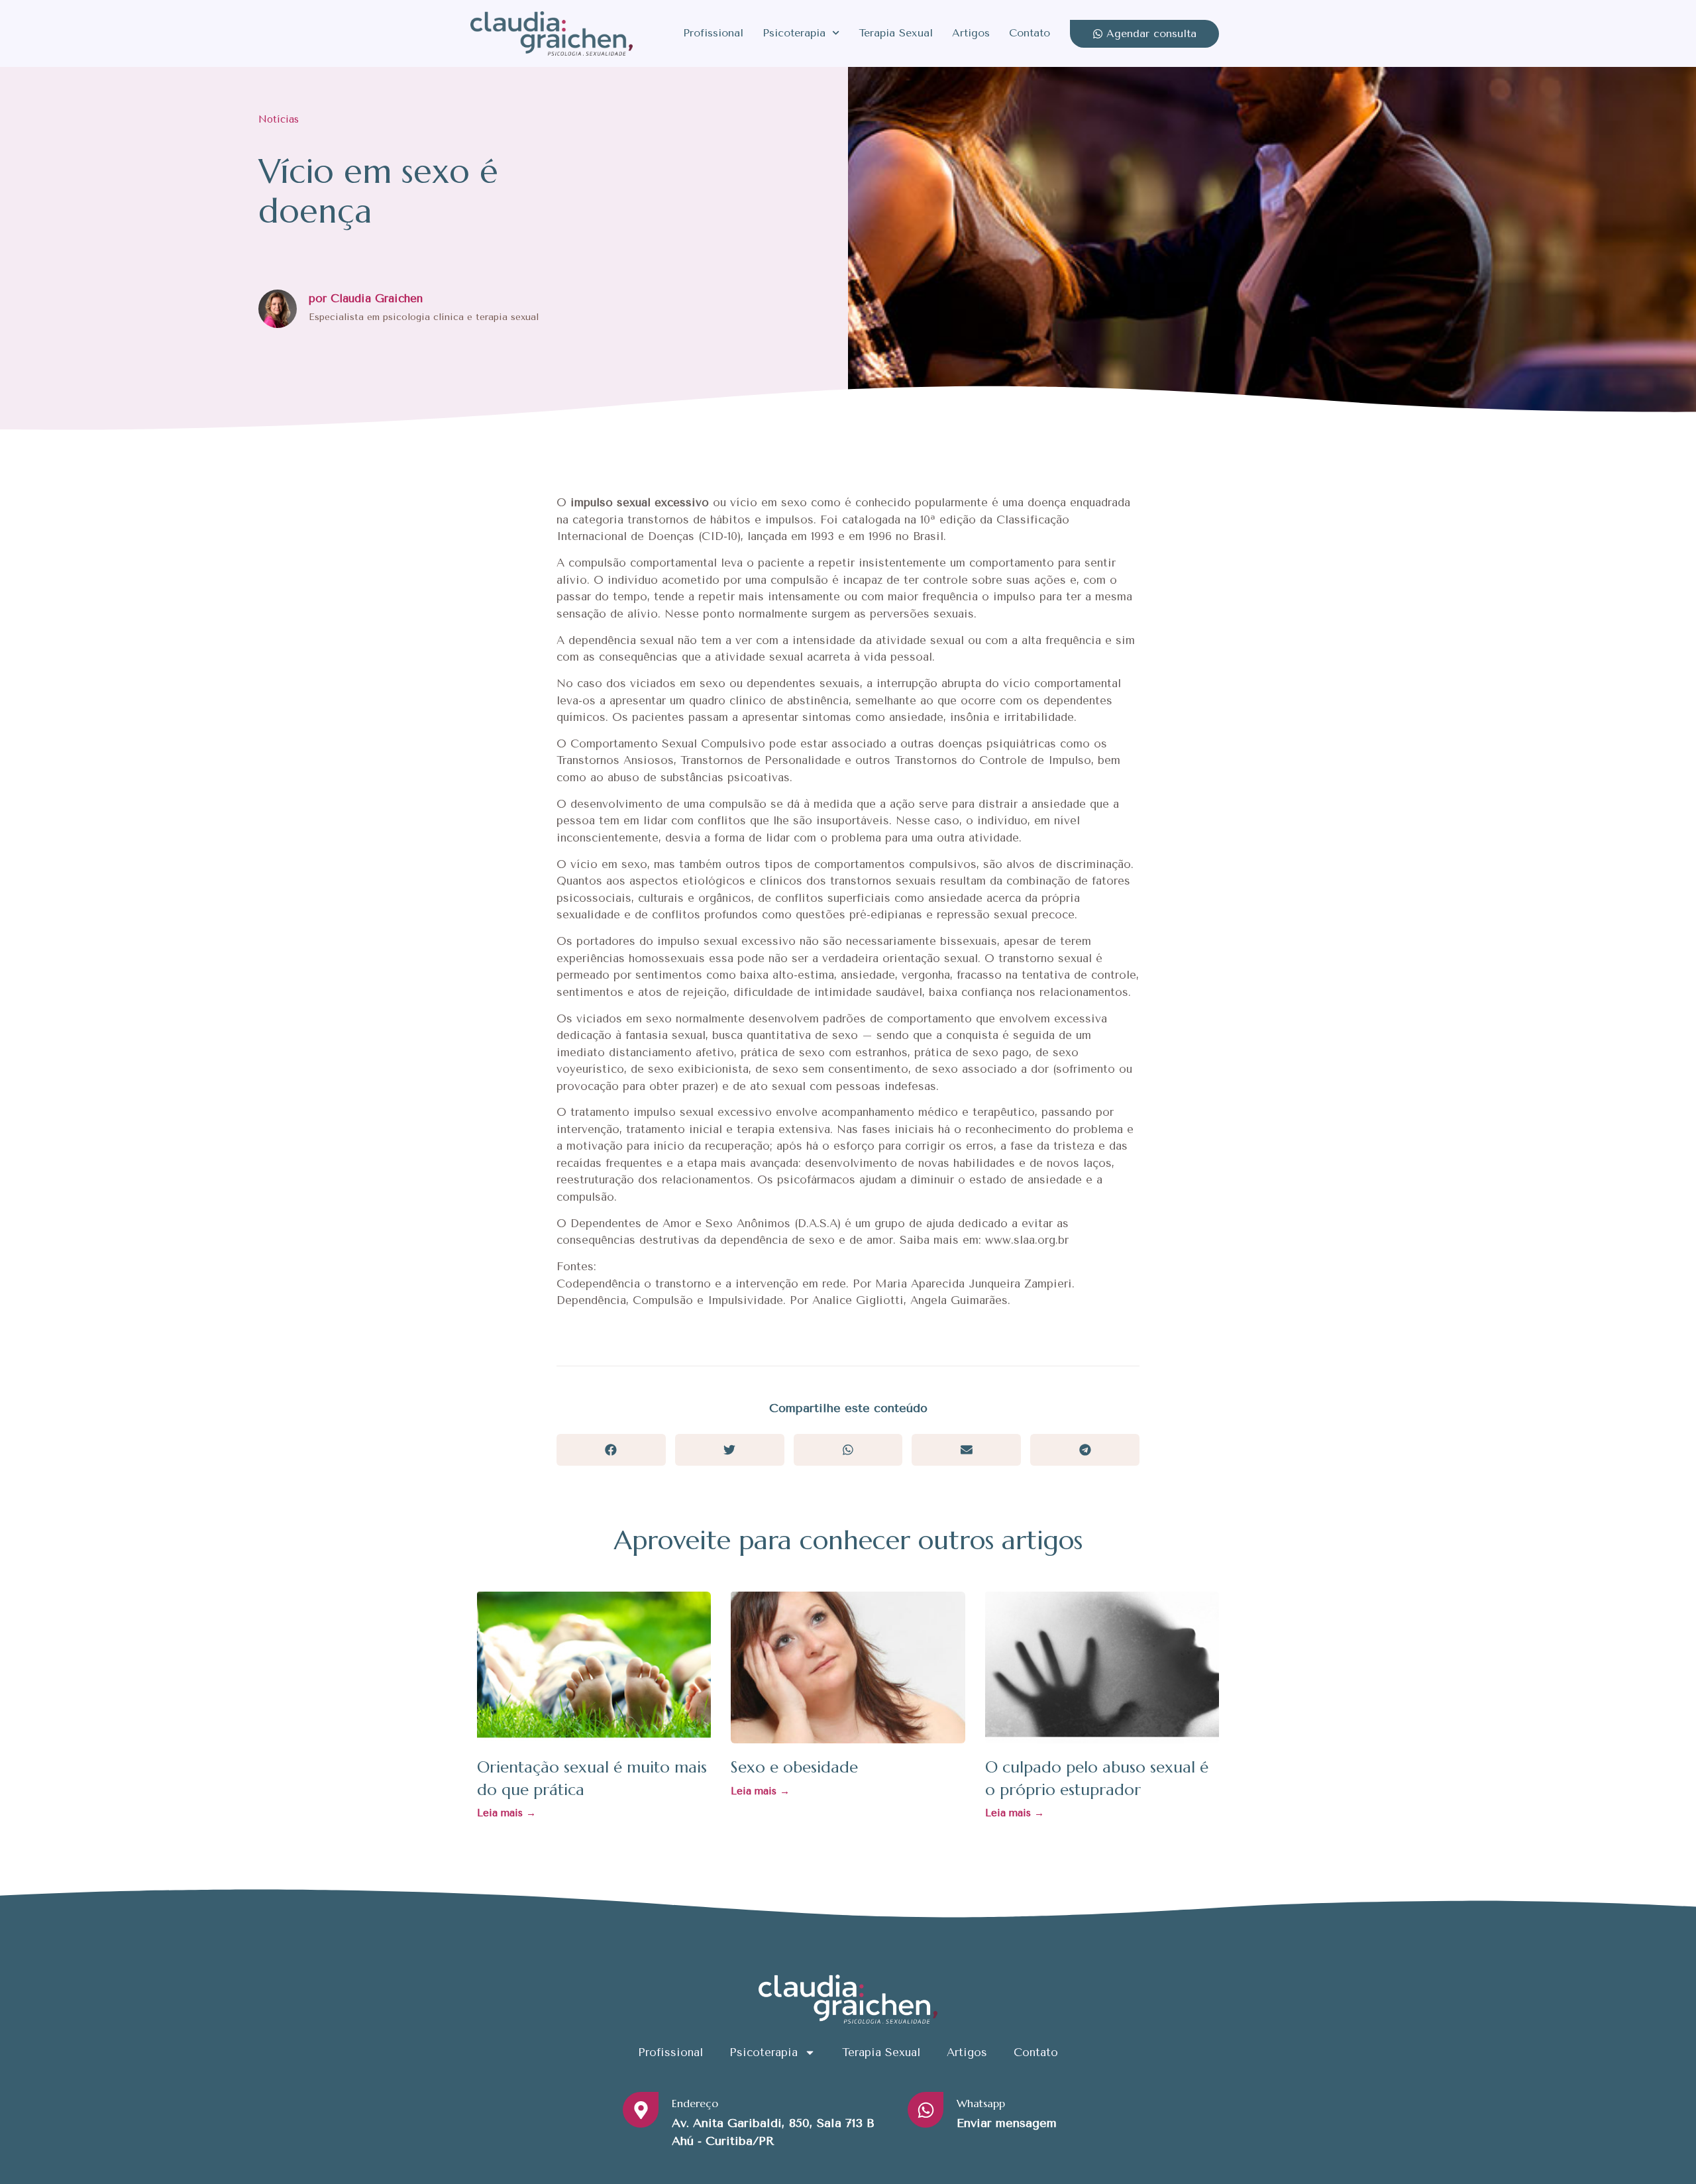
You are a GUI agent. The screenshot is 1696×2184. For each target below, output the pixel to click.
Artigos (971, 33)
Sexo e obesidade (794, 1767)
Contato (1030, 33)
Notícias (279, 119)
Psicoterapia (794, 33)
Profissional (713, 33)
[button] (611, 1449)
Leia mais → (506, 1813)
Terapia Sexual (896, 33)
